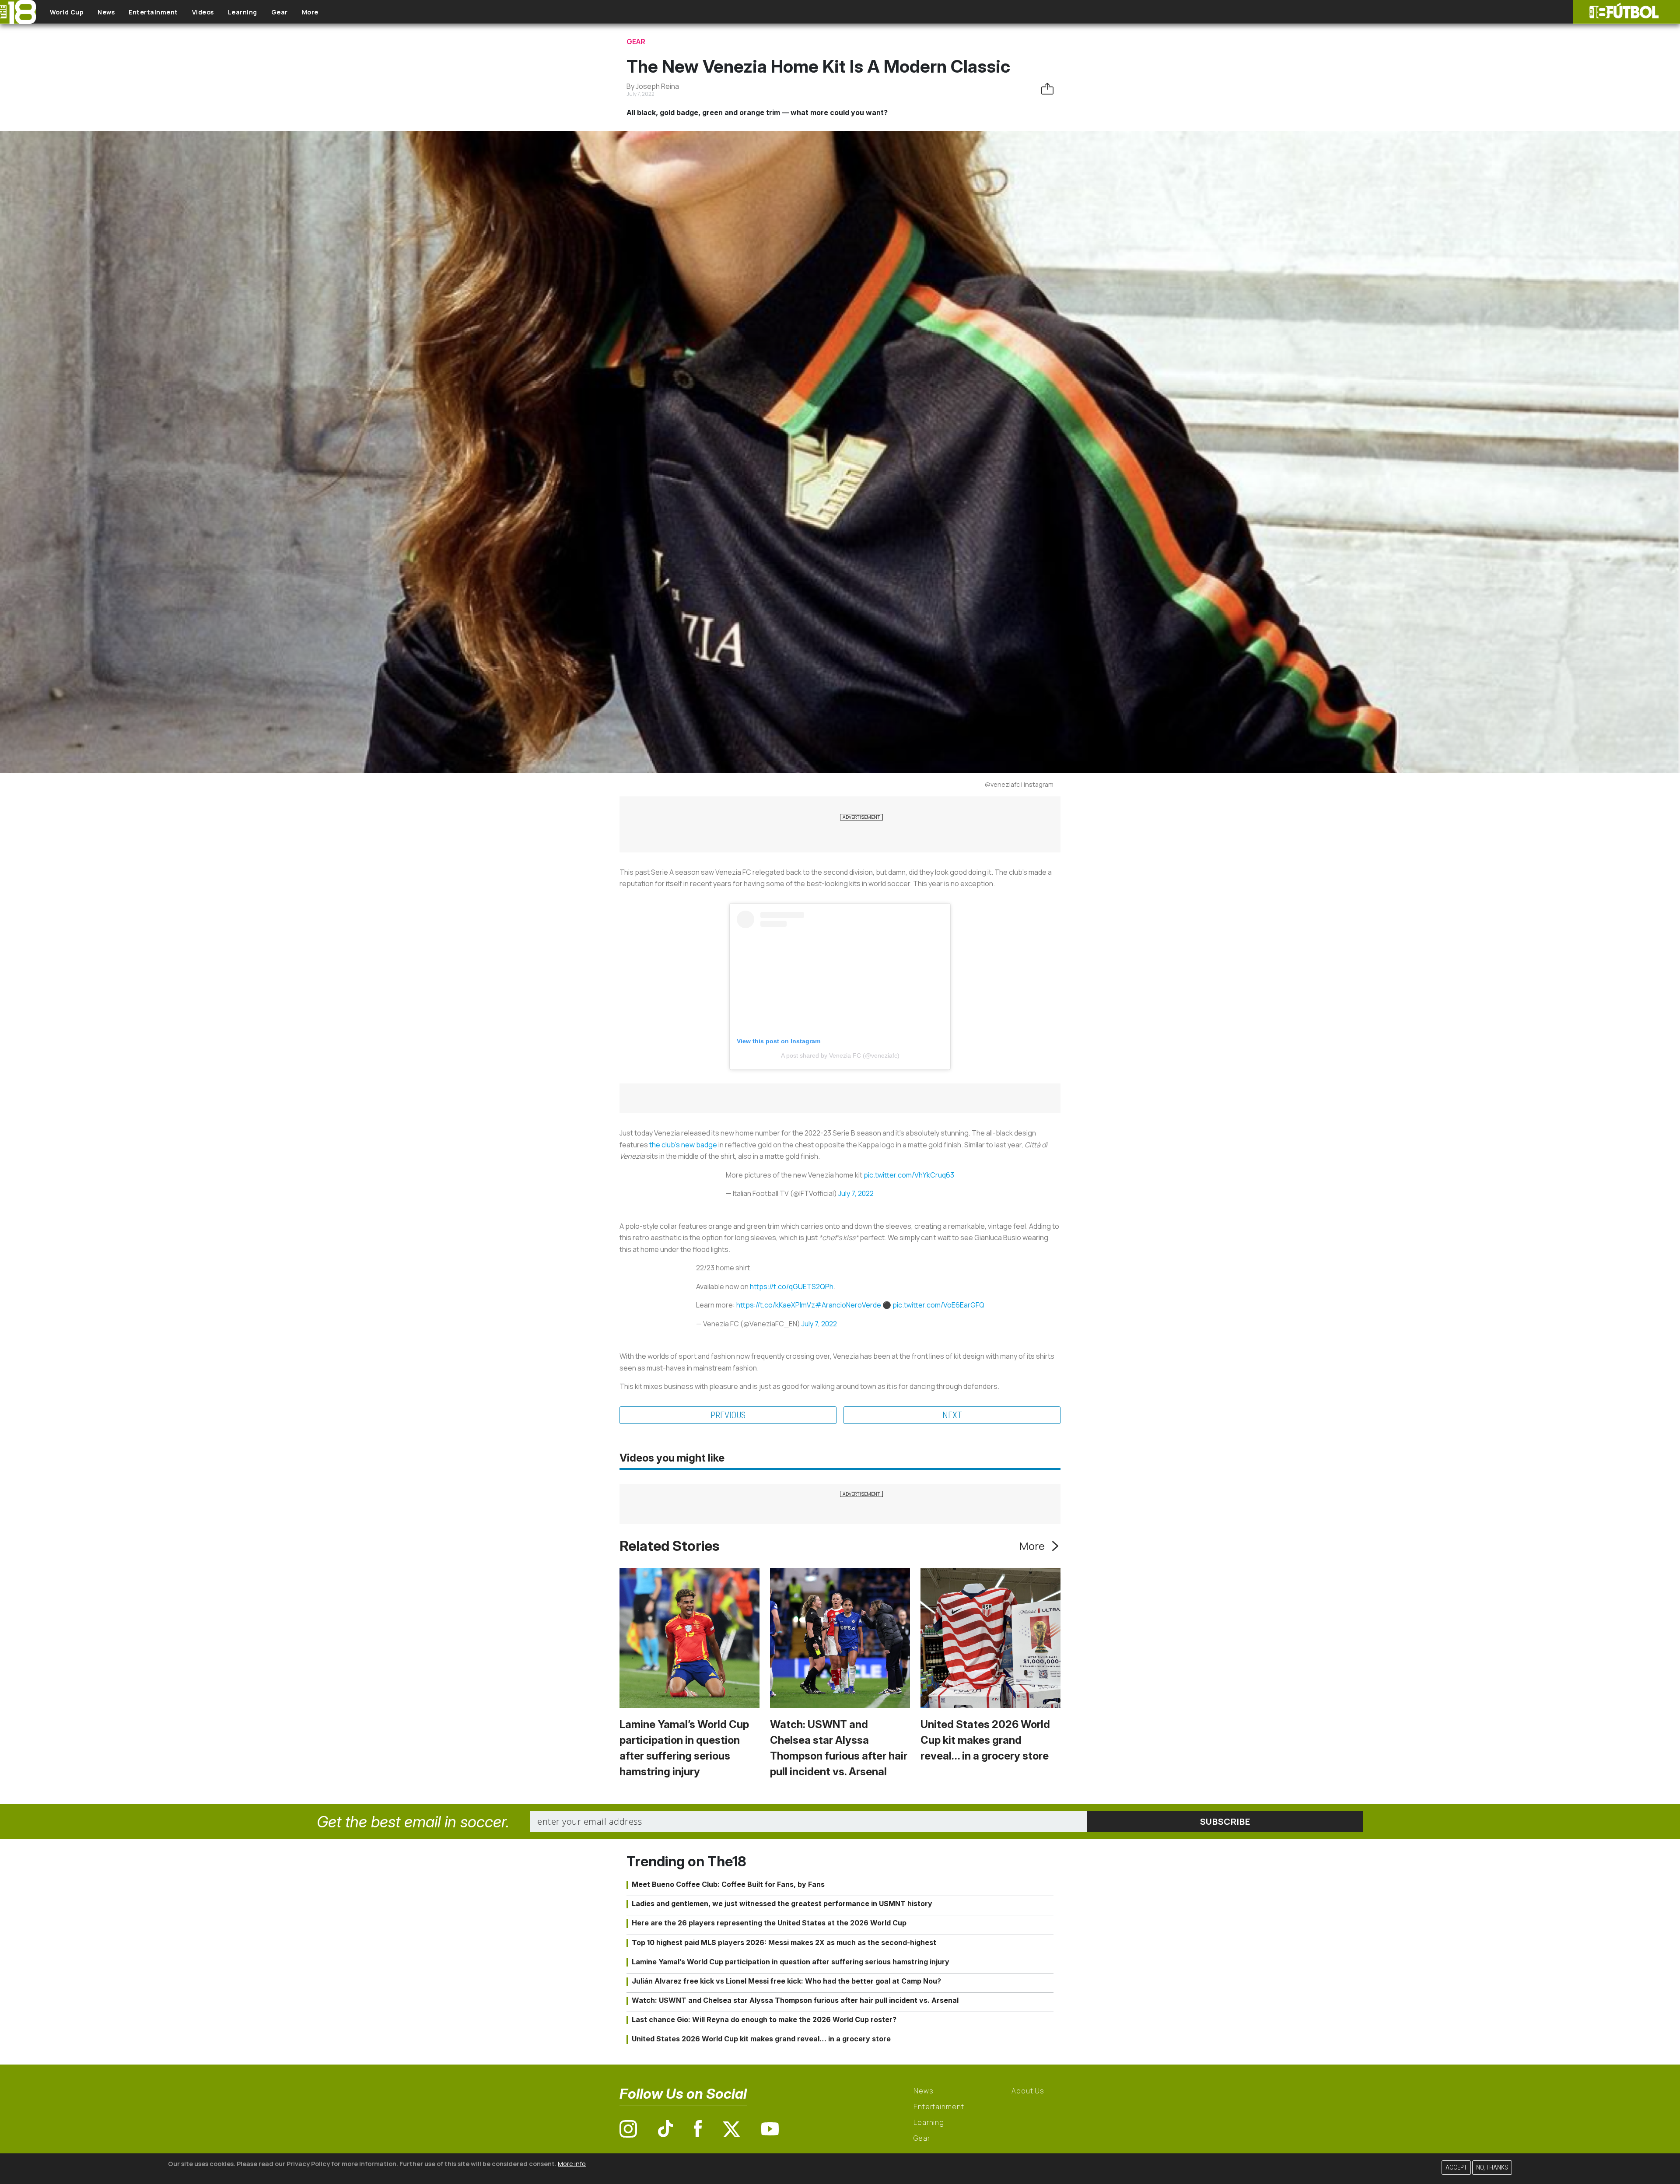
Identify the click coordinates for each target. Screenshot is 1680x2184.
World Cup (67, 12)
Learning (243, 12)
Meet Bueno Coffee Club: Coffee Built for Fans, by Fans (728, 1884)
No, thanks (1492, 2168)
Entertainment (153, 12)
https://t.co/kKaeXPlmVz (776, 1305)
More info (572, 2164)
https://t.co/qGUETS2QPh (792, 1287)
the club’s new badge (683, 1145)
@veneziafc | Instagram (1019, 784)
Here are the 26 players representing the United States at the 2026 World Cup (769, 1923)
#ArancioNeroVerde (848, 1305)
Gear (280, 12)
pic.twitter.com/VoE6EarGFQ (938, 1305)
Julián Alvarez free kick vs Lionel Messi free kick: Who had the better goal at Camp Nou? (786, 1981)
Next (952, 1415)
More (310, 12)
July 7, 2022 (856, 1193)
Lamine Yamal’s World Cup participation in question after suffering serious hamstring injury (791, 1962)
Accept (1456, 2168)
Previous (728, 1415)
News (106, 12)
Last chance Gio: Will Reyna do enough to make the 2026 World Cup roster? (764, 2019)
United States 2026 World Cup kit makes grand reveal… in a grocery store (985, 1740)
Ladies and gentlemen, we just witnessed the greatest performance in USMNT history (782, 1904)
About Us (1028, 2091)
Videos (203, 12)
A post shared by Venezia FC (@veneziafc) (840, 1055)
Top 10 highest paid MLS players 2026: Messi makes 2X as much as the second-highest (784, 1942)
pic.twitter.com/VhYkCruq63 (909, 1175)
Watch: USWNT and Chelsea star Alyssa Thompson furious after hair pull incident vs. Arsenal (795, 2000)
